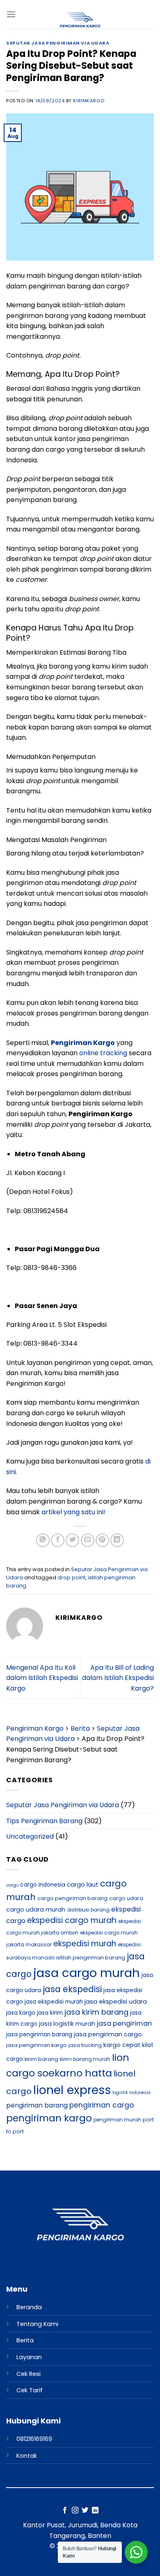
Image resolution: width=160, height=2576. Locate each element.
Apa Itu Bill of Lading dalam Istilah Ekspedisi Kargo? (118, 1678)
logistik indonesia (131, 2093)
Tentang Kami (37, 2324)
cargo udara (126, 1898)
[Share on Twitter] (72, 1540)
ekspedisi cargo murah (72, 1920)
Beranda (29, 2307)
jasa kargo (21, 2013)
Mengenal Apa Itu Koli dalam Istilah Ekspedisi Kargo (42, 1678)
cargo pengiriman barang (72, 1898)
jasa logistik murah (67, 2024)
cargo (12, 1885)
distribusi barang (88, 1910)
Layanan (29, 2357)
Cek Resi (29, 2374)
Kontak (27, 2456)
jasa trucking (85, 2045)
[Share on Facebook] (58, 1540)
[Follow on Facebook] (65, 2511)
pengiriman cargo (102, 2105)
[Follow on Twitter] (85, 2511)
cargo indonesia (43, 1885)
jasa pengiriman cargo (108, 2034)
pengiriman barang (37, 2105)
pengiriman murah (117, 2120)
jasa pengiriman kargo (37, 2045)
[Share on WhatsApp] (43, 1540)
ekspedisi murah (85, 1944)
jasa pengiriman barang (39, 2034)
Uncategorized (30, 1836)
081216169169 (34, 2439)
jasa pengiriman (124, 2023)
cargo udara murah (36, 1909)
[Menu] (11, 14)
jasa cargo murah (87, 1973)
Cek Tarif (30, 2390)
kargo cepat (122, 2045)
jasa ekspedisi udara (116, 2001)
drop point (71, 1577)
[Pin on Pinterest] (102, 1540)
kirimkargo (89, 101)
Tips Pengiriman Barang (44, 1821)
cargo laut (83, 1884)
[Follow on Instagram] (75, 2511)
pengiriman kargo (49, 2118)
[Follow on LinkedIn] (95, 2511)
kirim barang (41, 2059)
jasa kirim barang (96, 2012)
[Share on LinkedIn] (117, 1540)
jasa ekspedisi (72, 1989)
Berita (25, 2340)
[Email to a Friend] (88, 1540)
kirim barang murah (85, 2059)
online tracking (102, 1053)
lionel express (72, 2090)
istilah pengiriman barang (91, 1958)
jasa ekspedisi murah (54, 2002)
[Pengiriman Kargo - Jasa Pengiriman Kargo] (80, 20)
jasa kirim (50, 2013)
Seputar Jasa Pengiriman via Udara (58, 43)
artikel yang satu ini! (73, 1512)
